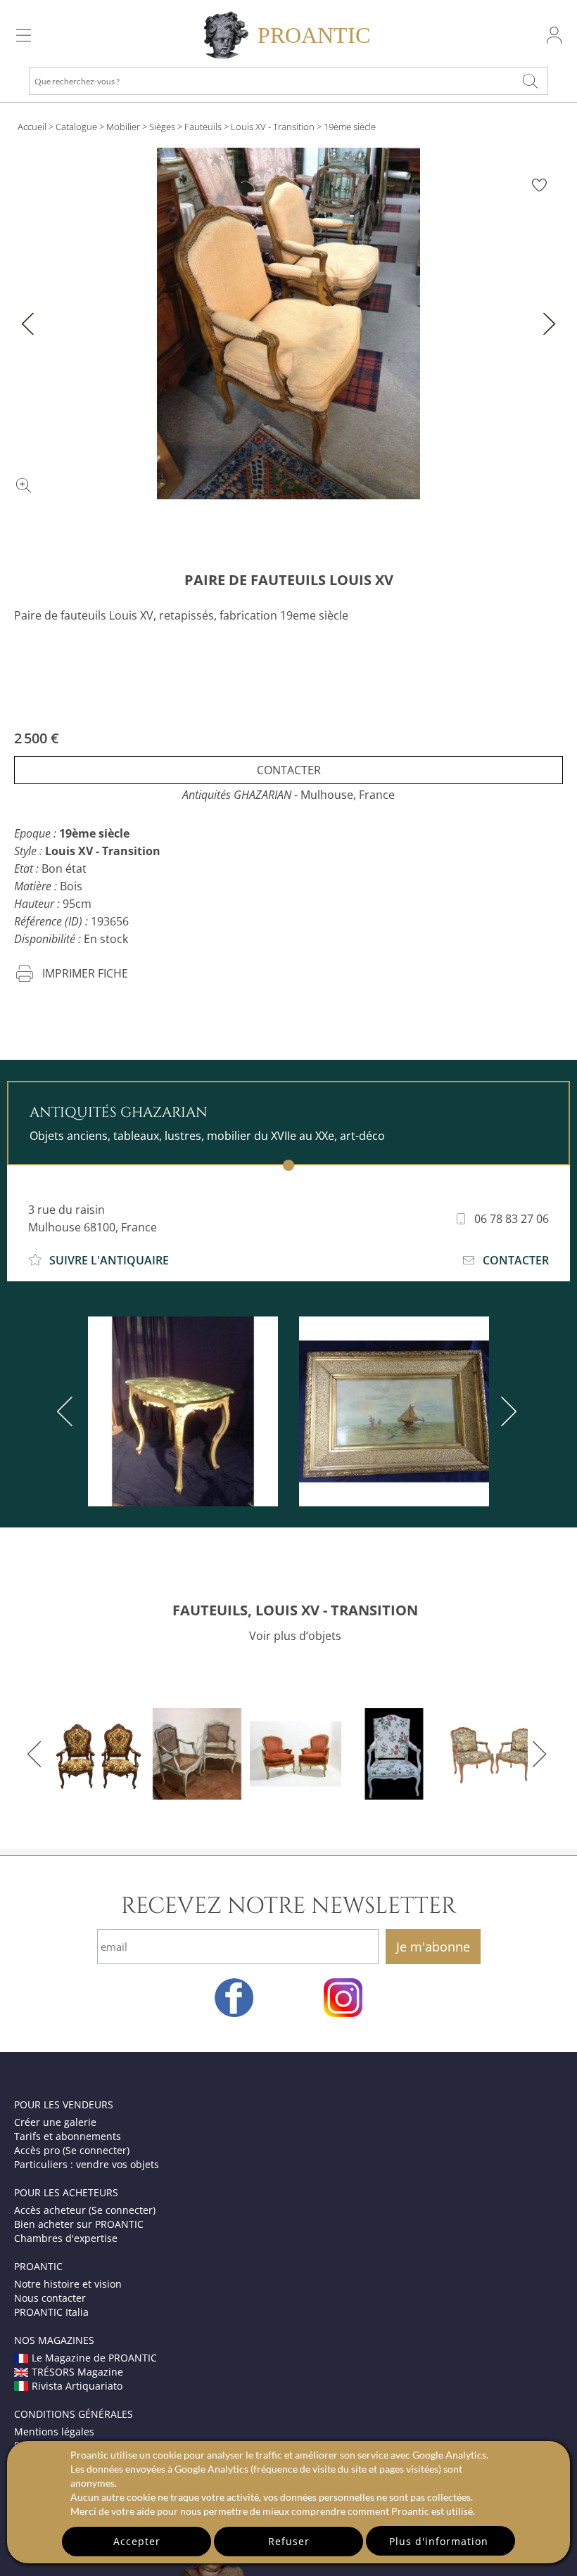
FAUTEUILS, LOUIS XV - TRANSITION (295, 1610)
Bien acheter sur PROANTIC (79, 2224)
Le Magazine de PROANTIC (94, 2358)
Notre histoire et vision (68, 2284)
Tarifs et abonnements (68, 2136)
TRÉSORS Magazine (77, 2372)
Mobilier (123, 127)
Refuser (289, 2541)
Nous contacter (50, 2298)
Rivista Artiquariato (77, 2386)
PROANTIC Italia (51, 2312)
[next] (506, 1411)
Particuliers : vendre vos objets (87, 2164)
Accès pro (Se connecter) (72, 2150)
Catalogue (76, 127)
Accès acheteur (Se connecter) (85, 2210)
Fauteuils (203, 127)
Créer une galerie (55, 2122)
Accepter (137, 2541)
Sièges (162, 127)
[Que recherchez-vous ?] (531, 81)
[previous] (68, 1411)
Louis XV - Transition (273, 127)
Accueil (32, 127)
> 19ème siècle (346, 127)
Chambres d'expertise (66, 2238)
